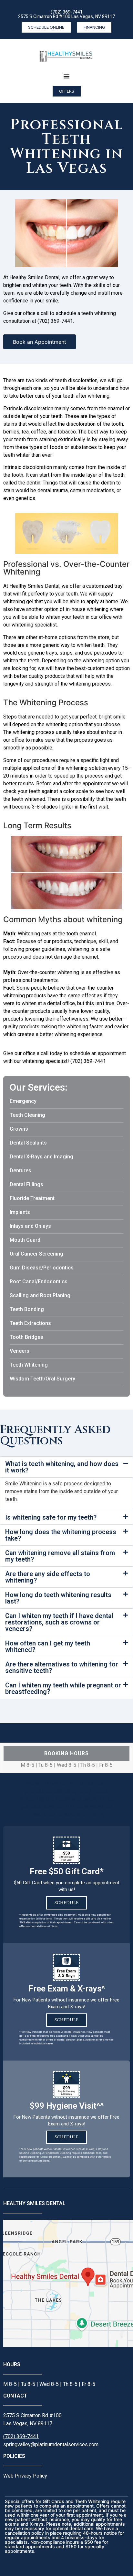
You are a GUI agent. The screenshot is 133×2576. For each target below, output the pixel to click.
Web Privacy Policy (25, 2476)
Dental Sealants (28, 1143)
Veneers (20, 1351)
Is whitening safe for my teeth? (51, 1517)
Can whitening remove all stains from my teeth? (60, 1556)
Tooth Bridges (26, 1337)
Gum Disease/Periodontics (42, 1268)
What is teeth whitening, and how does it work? (62, 1467)
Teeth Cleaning (27, 1115)
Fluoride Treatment (32, 1198)
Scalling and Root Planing (40, 1295)
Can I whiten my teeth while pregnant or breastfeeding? (63, 1688)
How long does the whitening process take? (61, 1535)
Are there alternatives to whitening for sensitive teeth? (62, 1667)
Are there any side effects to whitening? (48, 1577)
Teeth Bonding (27, 1309)
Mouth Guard (25, 1240)
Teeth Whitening (29, 1365)
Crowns (19, 1129)
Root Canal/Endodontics (39, 1282)
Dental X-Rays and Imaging (41, 1157)
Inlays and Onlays (30, 1226)
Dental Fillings (26, 1184)
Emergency (23, 1101)
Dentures (20, 1171)
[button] (66, 1467)
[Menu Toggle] (66, 76)
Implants (20, 1212)
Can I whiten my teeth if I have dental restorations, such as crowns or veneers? (59, 1622)
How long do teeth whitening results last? (58, 1598)
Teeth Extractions (30, 1323)
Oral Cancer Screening (36, 1254)
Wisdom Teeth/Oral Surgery (42, 1379)
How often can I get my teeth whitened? (48, 1646)
